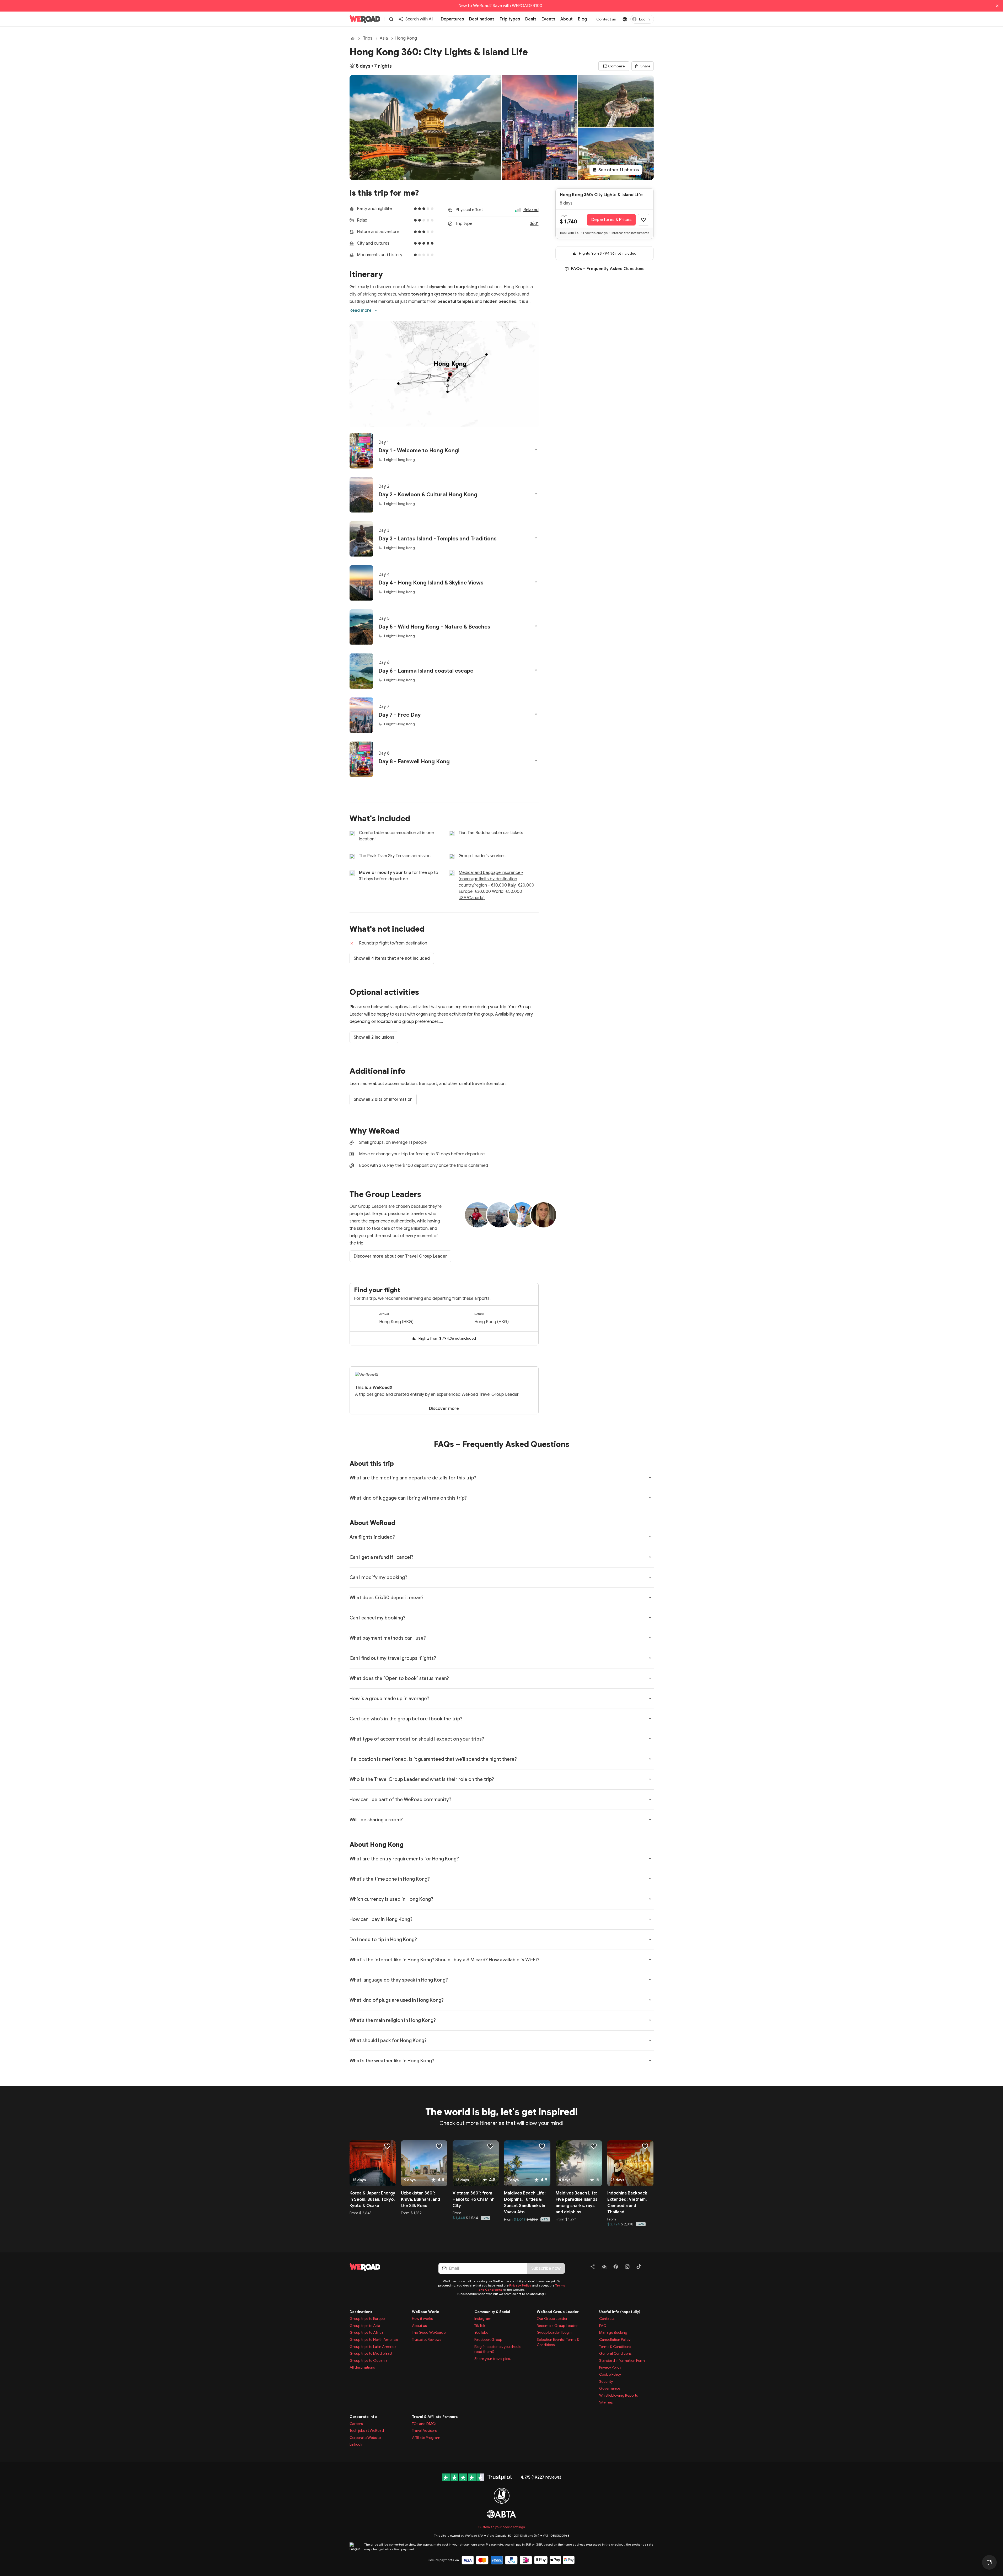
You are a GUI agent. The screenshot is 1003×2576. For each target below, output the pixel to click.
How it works (422, 2319)
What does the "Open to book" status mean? (399, 1678)
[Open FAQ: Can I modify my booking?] (650, 1577)
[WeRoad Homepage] (365, 19)
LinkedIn (356, 2444)
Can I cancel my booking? (377, 1618)
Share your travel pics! (493, 2359)
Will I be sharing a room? (376, 1820)
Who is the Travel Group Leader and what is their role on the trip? (422, 1779)
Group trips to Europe (367, 2319)
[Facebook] (616, 2268)
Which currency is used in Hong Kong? (391, 1899)
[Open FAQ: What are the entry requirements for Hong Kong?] (650, 1859)
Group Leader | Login (554, 2332)
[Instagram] (627, 2268)
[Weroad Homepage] (388, 2267)
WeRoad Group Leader (558, 2312)
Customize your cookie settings (502, 2527)
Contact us (606, 19)
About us (419, 2326)
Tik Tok (480, 2326)
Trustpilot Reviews (427, 2339)
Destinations (361, 2312)
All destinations (362, 2367)
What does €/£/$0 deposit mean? (387, 1598)
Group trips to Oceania (369, 2360)
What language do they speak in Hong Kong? (399, 1980)
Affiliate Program (426, 2438)
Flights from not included (447, 1338)
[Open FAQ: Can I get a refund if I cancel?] (650, 1557)
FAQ (603, 2326)
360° (534, 224)
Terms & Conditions (615, 2347)
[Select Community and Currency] (625, 19)
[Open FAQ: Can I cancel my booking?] (650, 1618)
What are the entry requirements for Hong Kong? (404, 1859)
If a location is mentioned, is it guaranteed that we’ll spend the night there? (433, 1759)
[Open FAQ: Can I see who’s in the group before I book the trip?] (650, 1719)
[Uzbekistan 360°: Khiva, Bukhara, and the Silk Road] (424, 2163)
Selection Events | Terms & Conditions (558, 2342)
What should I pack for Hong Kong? (388, 2041)
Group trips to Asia (365, 2326)
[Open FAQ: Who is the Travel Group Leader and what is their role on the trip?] (650, 1779)
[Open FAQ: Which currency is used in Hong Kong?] (650, 1899)
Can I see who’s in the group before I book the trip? (406, 1719)
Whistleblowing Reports (618, 2395)
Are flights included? (372, 1537)
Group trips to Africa (367, 2332)
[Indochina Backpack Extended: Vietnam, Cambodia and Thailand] (631, 2163)
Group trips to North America (374, 2339)
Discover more (444, 1409)
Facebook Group (488, 2339)
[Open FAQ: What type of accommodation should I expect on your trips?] (650, 1739)
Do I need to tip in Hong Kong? (383, 1940)
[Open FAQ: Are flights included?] (650, 1537)
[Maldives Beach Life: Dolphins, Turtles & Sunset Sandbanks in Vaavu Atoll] (527, 2163)
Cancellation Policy (615, 2339)
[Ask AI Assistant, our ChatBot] (989, 2562)
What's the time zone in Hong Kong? (390, 1879)
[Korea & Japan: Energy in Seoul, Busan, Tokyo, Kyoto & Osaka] (373, 2163)
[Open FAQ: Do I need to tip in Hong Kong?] (650, 1939)
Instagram (483, 2319)
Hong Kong (406, 38)
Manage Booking (613, 2332)
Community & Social (492, 2312)
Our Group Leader (552, 2319)
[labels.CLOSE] (997, 6)
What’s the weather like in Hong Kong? (392, 2061)
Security (606, 2381)
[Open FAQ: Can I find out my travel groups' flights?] (650, 1658)
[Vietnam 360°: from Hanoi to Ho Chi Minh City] (476, 2163)
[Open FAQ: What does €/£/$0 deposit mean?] (650, 1597)
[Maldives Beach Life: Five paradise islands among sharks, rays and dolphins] (579, 2163)
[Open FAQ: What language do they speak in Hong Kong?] (650, 1980)
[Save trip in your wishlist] (643, 220)
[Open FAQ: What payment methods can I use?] (650, 1638)
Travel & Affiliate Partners (435, 2417)
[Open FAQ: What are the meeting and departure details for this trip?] (650, 1478)
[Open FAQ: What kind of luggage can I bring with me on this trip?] (650, 1498)
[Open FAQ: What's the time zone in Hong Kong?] (650, 1879)
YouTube (481, 2332)
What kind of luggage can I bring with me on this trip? (408, 1498)
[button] (444, 451)
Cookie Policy (610, 2374)
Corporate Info (363, 2417)
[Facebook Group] (604, 2268)
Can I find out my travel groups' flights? (393, 1658)
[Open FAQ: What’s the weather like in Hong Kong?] (650, 2060)
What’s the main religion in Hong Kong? (393, 2020)
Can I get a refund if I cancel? (381, 1557)
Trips (368, 38)
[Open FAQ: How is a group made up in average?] (650, 1698)
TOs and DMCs (424, 2424)
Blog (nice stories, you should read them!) (498, 2349)
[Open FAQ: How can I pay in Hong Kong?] (650, 1919)
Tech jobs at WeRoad (367, 2430)
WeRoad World (426, 2312)
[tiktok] (639, 2268)
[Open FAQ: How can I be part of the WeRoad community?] (650, 1799)
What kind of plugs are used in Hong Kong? (397, 2000)
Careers (356, 2424)
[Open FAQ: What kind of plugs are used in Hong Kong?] (650, 2000)
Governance (610, 2388)
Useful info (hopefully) (620, 2312)
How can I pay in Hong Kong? (381, 1919)
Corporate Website (365, 2438)
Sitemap (606, 2402)
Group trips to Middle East (371, 2353)
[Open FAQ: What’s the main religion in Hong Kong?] (650, 2020)
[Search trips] (391, 19)
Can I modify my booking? (378, 1577)
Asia (384, 38)
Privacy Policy (520, 2285)
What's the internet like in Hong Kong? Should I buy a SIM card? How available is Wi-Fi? (444, 1960)
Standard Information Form (622, 2360)
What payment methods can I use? (388, 1638)
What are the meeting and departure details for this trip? (413, 1478)
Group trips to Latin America (373, 2347)
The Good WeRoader (429, 2332)
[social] (593, 2268)
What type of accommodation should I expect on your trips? (417, 1739)
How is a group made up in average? (389, 1699)
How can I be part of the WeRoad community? (400, 1800)
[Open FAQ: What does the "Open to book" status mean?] (650, 1678)
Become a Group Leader (557, 2326)
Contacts (607, 2319)
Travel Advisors (424, 2430)
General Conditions (615, 2353)
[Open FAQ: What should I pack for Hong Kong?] (650, 2040)
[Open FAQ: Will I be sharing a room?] (650, 1820)
